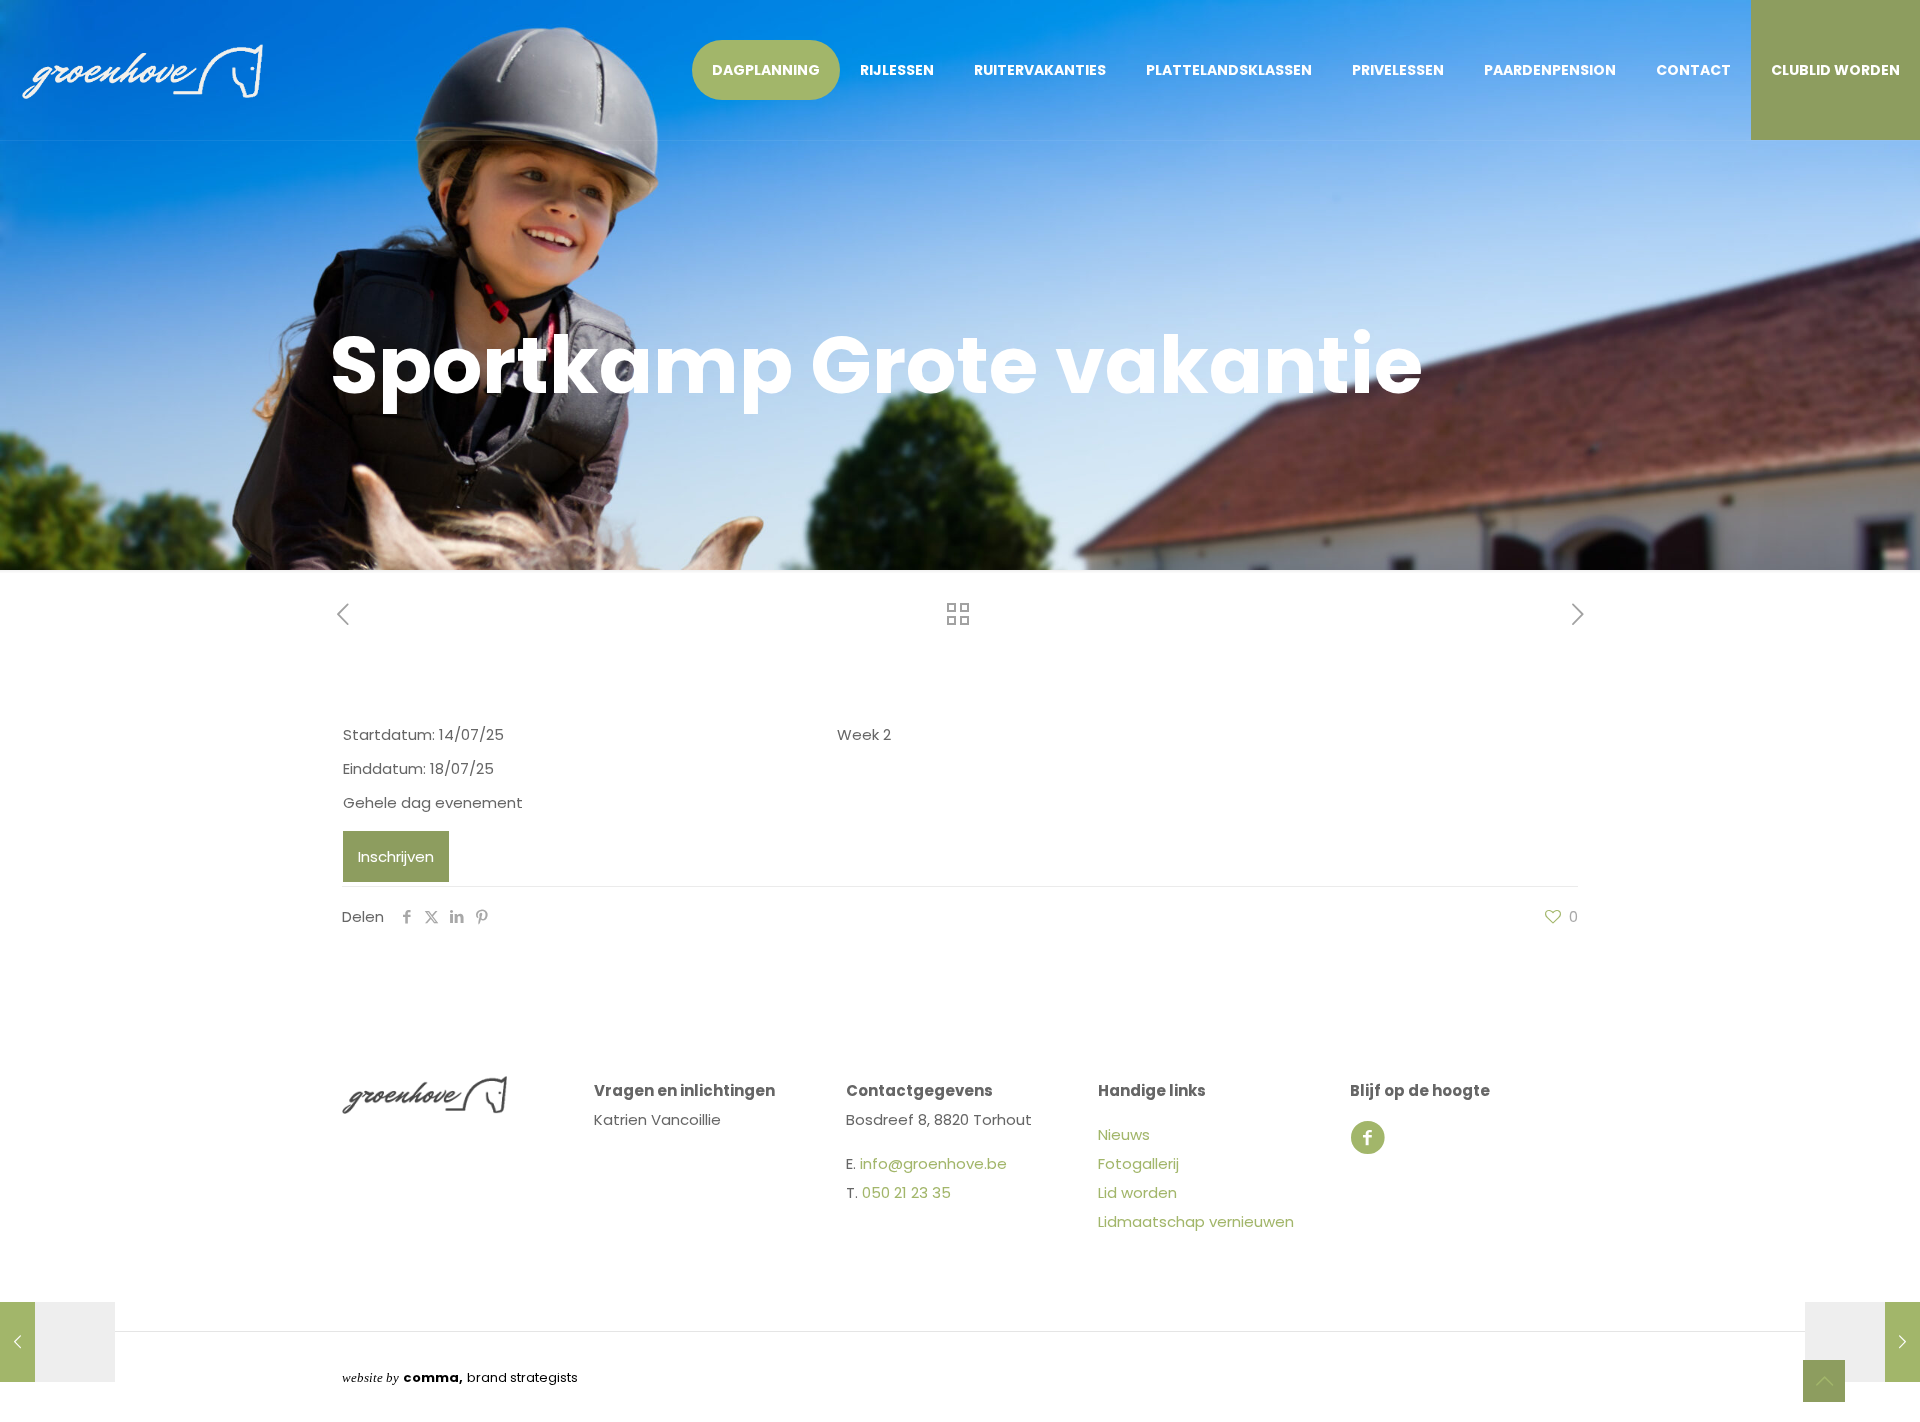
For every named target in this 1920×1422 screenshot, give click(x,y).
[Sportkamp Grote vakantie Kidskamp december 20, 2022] (1862, 1342)
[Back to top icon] (1824, 1381)
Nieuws (1124, 1134)
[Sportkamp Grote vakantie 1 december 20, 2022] (57, 1342)
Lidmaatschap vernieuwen (1196, 1221)
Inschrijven (396, 856)
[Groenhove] (143, 70)
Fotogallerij (1138, 1163)
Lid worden (1137, 1192)
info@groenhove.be (933, 1163)
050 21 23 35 (906, 1192)
